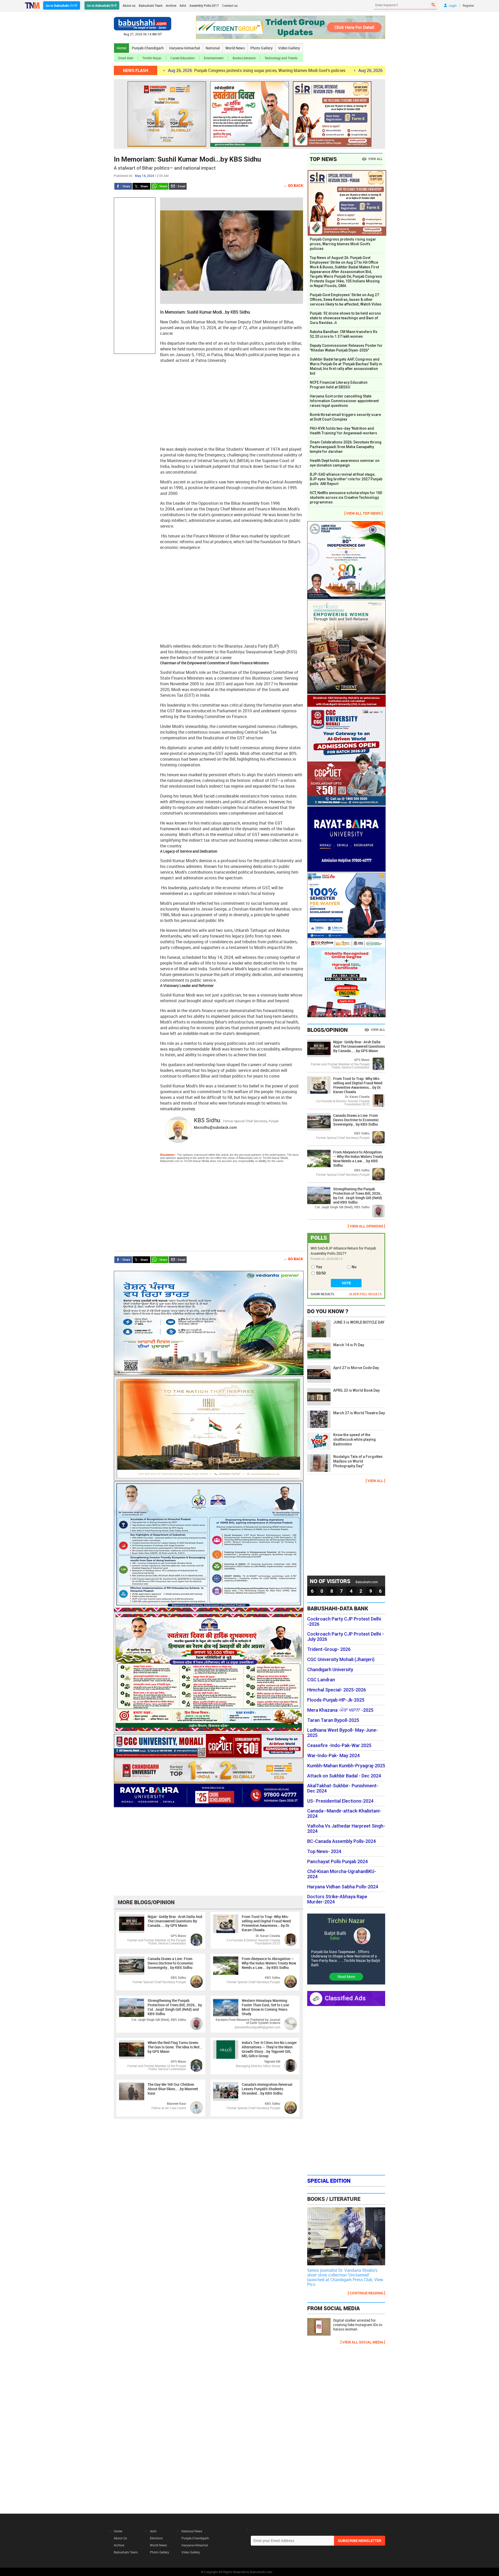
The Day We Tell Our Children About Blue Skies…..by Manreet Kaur (173, 2089)
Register (468, 5)
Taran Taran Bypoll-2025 (333, 1720)
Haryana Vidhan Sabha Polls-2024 (343, 1887)
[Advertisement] (135, 276)
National (213, 48)
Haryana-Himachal (185, 48)
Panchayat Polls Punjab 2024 (337, 1862)
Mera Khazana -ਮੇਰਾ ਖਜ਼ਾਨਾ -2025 (340, 1710)
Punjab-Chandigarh (148, 48)
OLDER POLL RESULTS (365, 1294)
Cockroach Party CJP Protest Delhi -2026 (344, 1622)
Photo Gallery (261, 48)
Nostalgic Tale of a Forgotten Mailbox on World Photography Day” (358, 1461)
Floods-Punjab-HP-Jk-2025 (336, 1700)
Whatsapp (160, 186)
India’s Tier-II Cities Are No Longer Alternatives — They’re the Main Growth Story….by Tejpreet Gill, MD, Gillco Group (269, 2049)
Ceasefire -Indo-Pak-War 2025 (339, 1745)
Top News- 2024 (324, 1851)
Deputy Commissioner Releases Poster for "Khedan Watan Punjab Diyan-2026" (346, 348)
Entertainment (214, 58)
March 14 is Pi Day (349, 1345)
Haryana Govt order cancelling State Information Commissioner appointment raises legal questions (344, 401)
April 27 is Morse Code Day (356, 1368)
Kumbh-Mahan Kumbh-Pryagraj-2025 (346, 1766)
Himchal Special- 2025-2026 (337, 1690)
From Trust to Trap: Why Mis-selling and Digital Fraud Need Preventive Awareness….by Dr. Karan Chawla (266, 1923)
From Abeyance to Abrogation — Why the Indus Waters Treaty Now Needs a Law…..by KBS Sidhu (269, 1963)
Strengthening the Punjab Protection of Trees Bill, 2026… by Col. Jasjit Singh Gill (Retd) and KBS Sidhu (175, 2007)
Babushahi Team (151, 5)
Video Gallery (289, 48)
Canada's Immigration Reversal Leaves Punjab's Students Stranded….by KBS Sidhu (267, 2089)
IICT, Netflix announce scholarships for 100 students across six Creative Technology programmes (346, 497)
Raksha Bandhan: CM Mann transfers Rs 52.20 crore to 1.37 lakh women (344, 334)
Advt (183, 5)
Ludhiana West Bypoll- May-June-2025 (343, 1733)
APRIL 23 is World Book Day (356, 1390)
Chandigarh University (330, 1670)
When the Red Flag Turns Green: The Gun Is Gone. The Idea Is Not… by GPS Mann (175, 2047)
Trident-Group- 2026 (329, 1649)
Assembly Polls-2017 (204, 5)
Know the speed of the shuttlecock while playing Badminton (354, 1439)
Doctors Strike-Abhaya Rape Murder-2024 (337, 1899)
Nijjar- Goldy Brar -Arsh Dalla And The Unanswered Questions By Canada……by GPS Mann (175, 1921)
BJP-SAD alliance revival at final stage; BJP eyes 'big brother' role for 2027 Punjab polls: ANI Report (346, 479)
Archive (171, 5)
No (354, 1267)
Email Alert (126, 58)
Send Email (178, 186)
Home (122, 48)
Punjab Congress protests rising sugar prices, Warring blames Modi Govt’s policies (170, 70)
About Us (120, 2538)
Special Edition (329, 2181)
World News (235, 48)
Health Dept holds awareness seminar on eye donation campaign (345, 463)
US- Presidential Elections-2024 (340, 1801)
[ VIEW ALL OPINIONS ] (366, 1226)
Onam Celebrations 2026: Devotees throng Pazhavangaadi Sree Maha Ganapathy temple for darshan (346, 447)
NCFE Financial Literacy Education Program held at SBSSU (339, 385)
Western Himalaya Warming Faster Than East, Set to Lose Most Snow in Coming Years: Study (265, 2007)
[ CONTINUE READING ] (366, 2293)
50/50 (321, 1273)
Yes (319, 1267)
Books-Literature (244, 58)
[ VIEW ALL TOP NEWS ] (363, 513)
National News (192, 2531)
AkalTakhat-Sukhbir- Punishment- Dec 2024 (343, 1788)
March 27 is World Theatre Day (359, 1413)
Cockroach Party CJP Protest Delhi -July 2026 (346, 1637)
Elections (156, 2538)
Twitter (141, 186)
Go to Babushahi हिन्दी (102, 5)
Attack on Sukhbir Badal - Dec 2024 (344, 1776)
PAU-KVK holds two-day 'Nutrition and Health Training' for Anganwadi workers (343, 431)
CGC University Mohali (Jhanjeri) (341, 1659)
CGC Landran (321, 1680)
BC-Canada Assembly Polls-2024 (342, 1841)
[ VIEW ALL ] (375, 1481)
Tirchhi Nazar (152, 58)
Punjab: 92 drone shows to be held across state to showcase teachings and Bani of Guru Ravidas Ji (345, 318)
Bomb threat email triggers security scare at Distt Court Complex (345, 417)
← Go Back (293, 185)
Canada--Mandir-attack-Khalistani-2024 (344, 1814)
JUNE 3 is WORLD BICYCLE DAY (359, 1322)
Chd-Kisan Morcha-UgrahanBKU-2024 (342, 1874)
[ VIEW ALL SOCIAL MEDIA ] (363, 2342)
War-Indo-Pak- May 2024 (333, 1756)
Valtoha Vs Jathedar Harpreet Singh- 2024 (346, 1829)
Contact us (230, 5)
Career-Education (183, 58)
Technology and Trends (281, 58)
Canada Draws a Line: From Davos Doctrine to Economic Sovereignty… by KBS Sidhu (170, 1963)
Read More (346, 1977)
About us (129, 5)
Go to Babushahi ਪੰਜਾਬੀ (62, 5)
